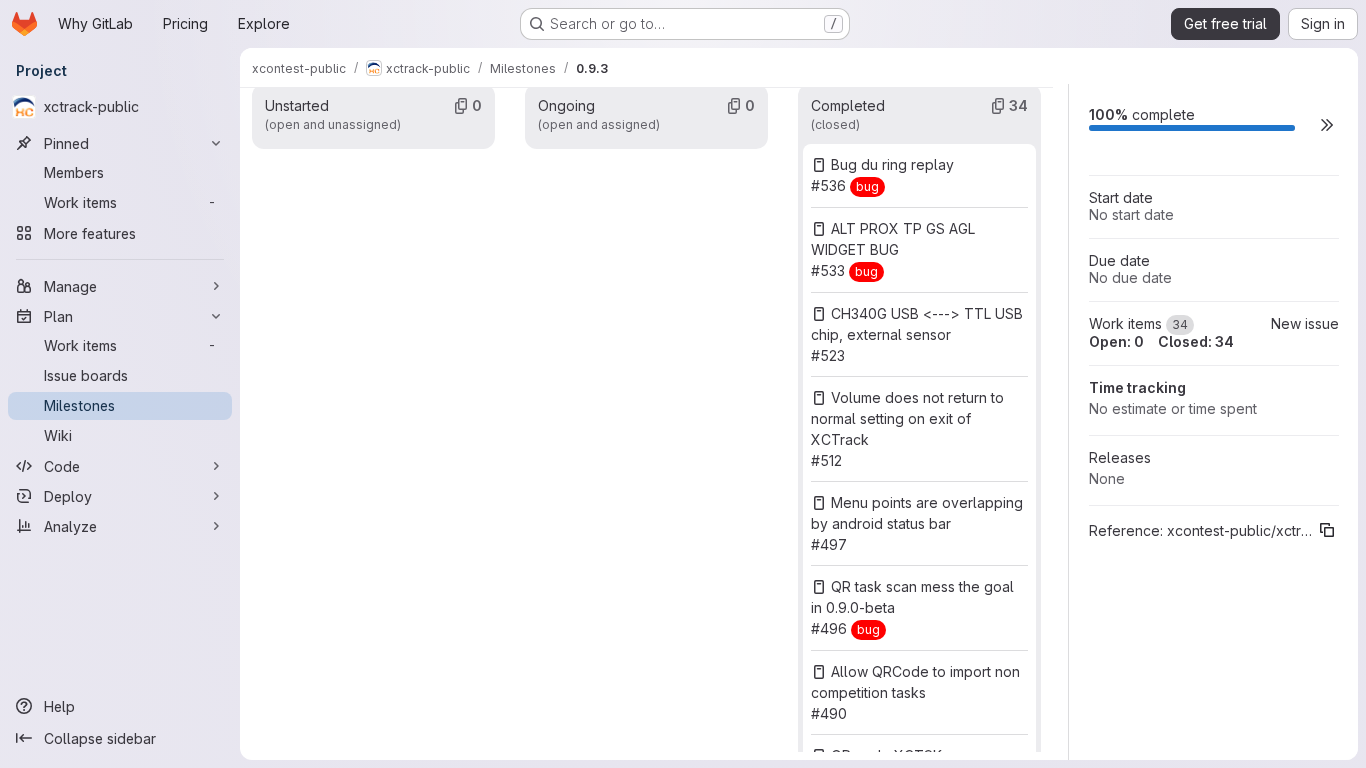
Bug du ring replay (892, 164)
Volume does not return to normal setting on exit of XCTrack (907, 418)
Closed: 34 (1196, 341)
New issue (1305, 323)
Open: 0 (1116, 341)
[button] (1327, 124)
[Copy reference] (1327, 530)
